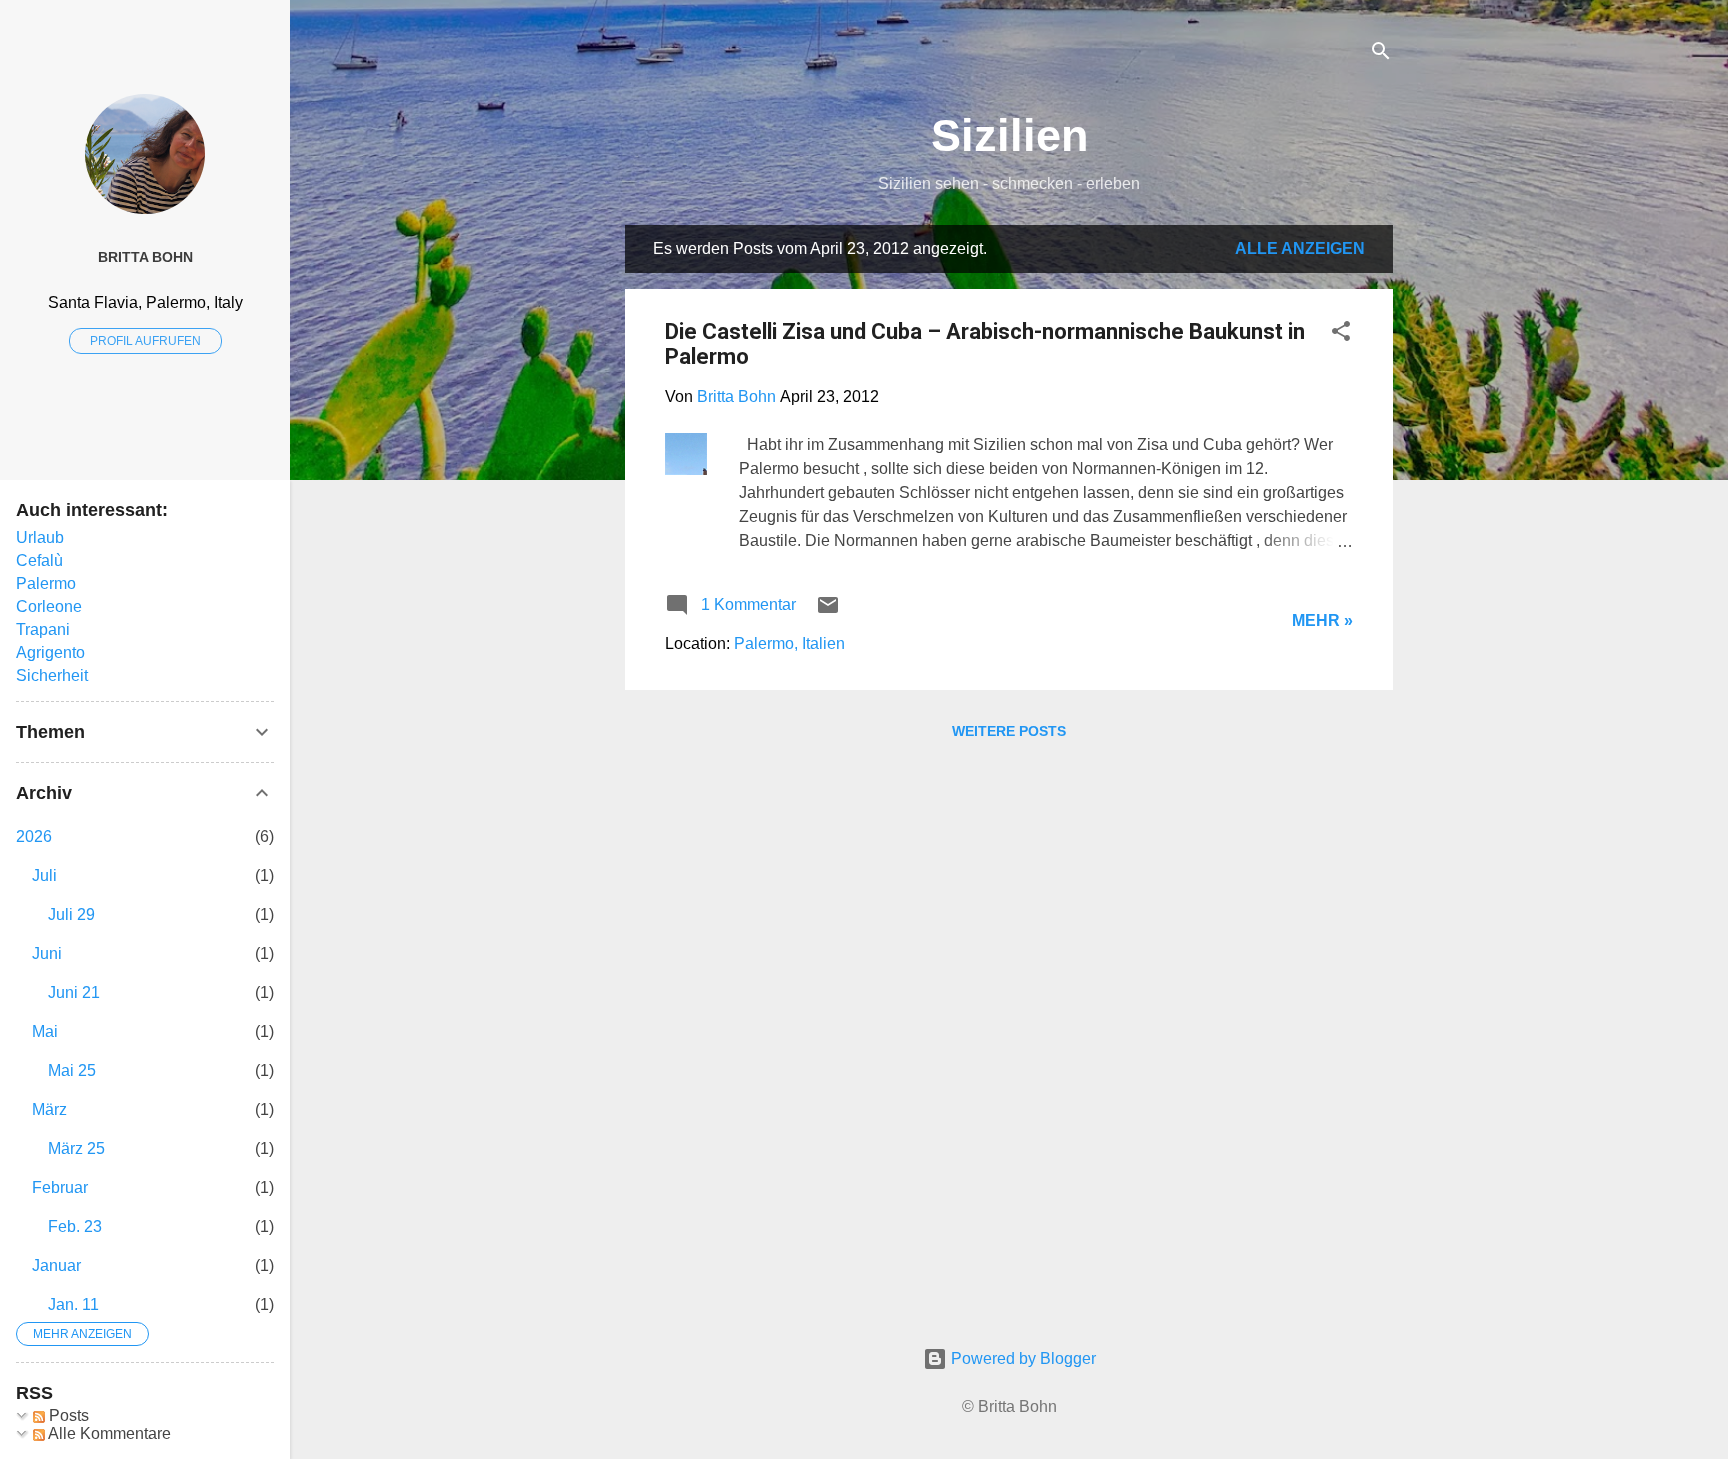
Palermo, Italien (789, 643)
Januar (56, 1265)
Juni (47, 953)
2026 (34, 836)
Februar (60, 1187)
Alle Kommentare (108, 1433)
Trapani (43, 629)
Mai (45, 1031)
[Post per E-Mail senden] (828, 611)
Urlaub (40, 537)
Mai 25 (72, 1070)
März (49, 1109)
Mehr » (1322, 620)
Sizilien (1009, 135)
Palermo (46, 583)
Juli (44, 875)
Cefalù (39, 560)
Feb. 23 (75, 1226)
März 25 (76, 1148)
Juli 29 (71, 914)
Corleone (49, 606)
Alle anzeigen (1300, 248)
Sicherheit (52, 675)
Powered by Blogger (1021, 1358)
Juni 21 (74, 992)
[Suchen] (1381, 54)
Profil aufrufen (145, 341)
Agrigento (50, 652)
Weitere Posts (1009, 731)
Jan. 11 (73, 1304)
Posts (67, 1415)
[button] (1341, 334)
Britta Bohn (145, 257)
